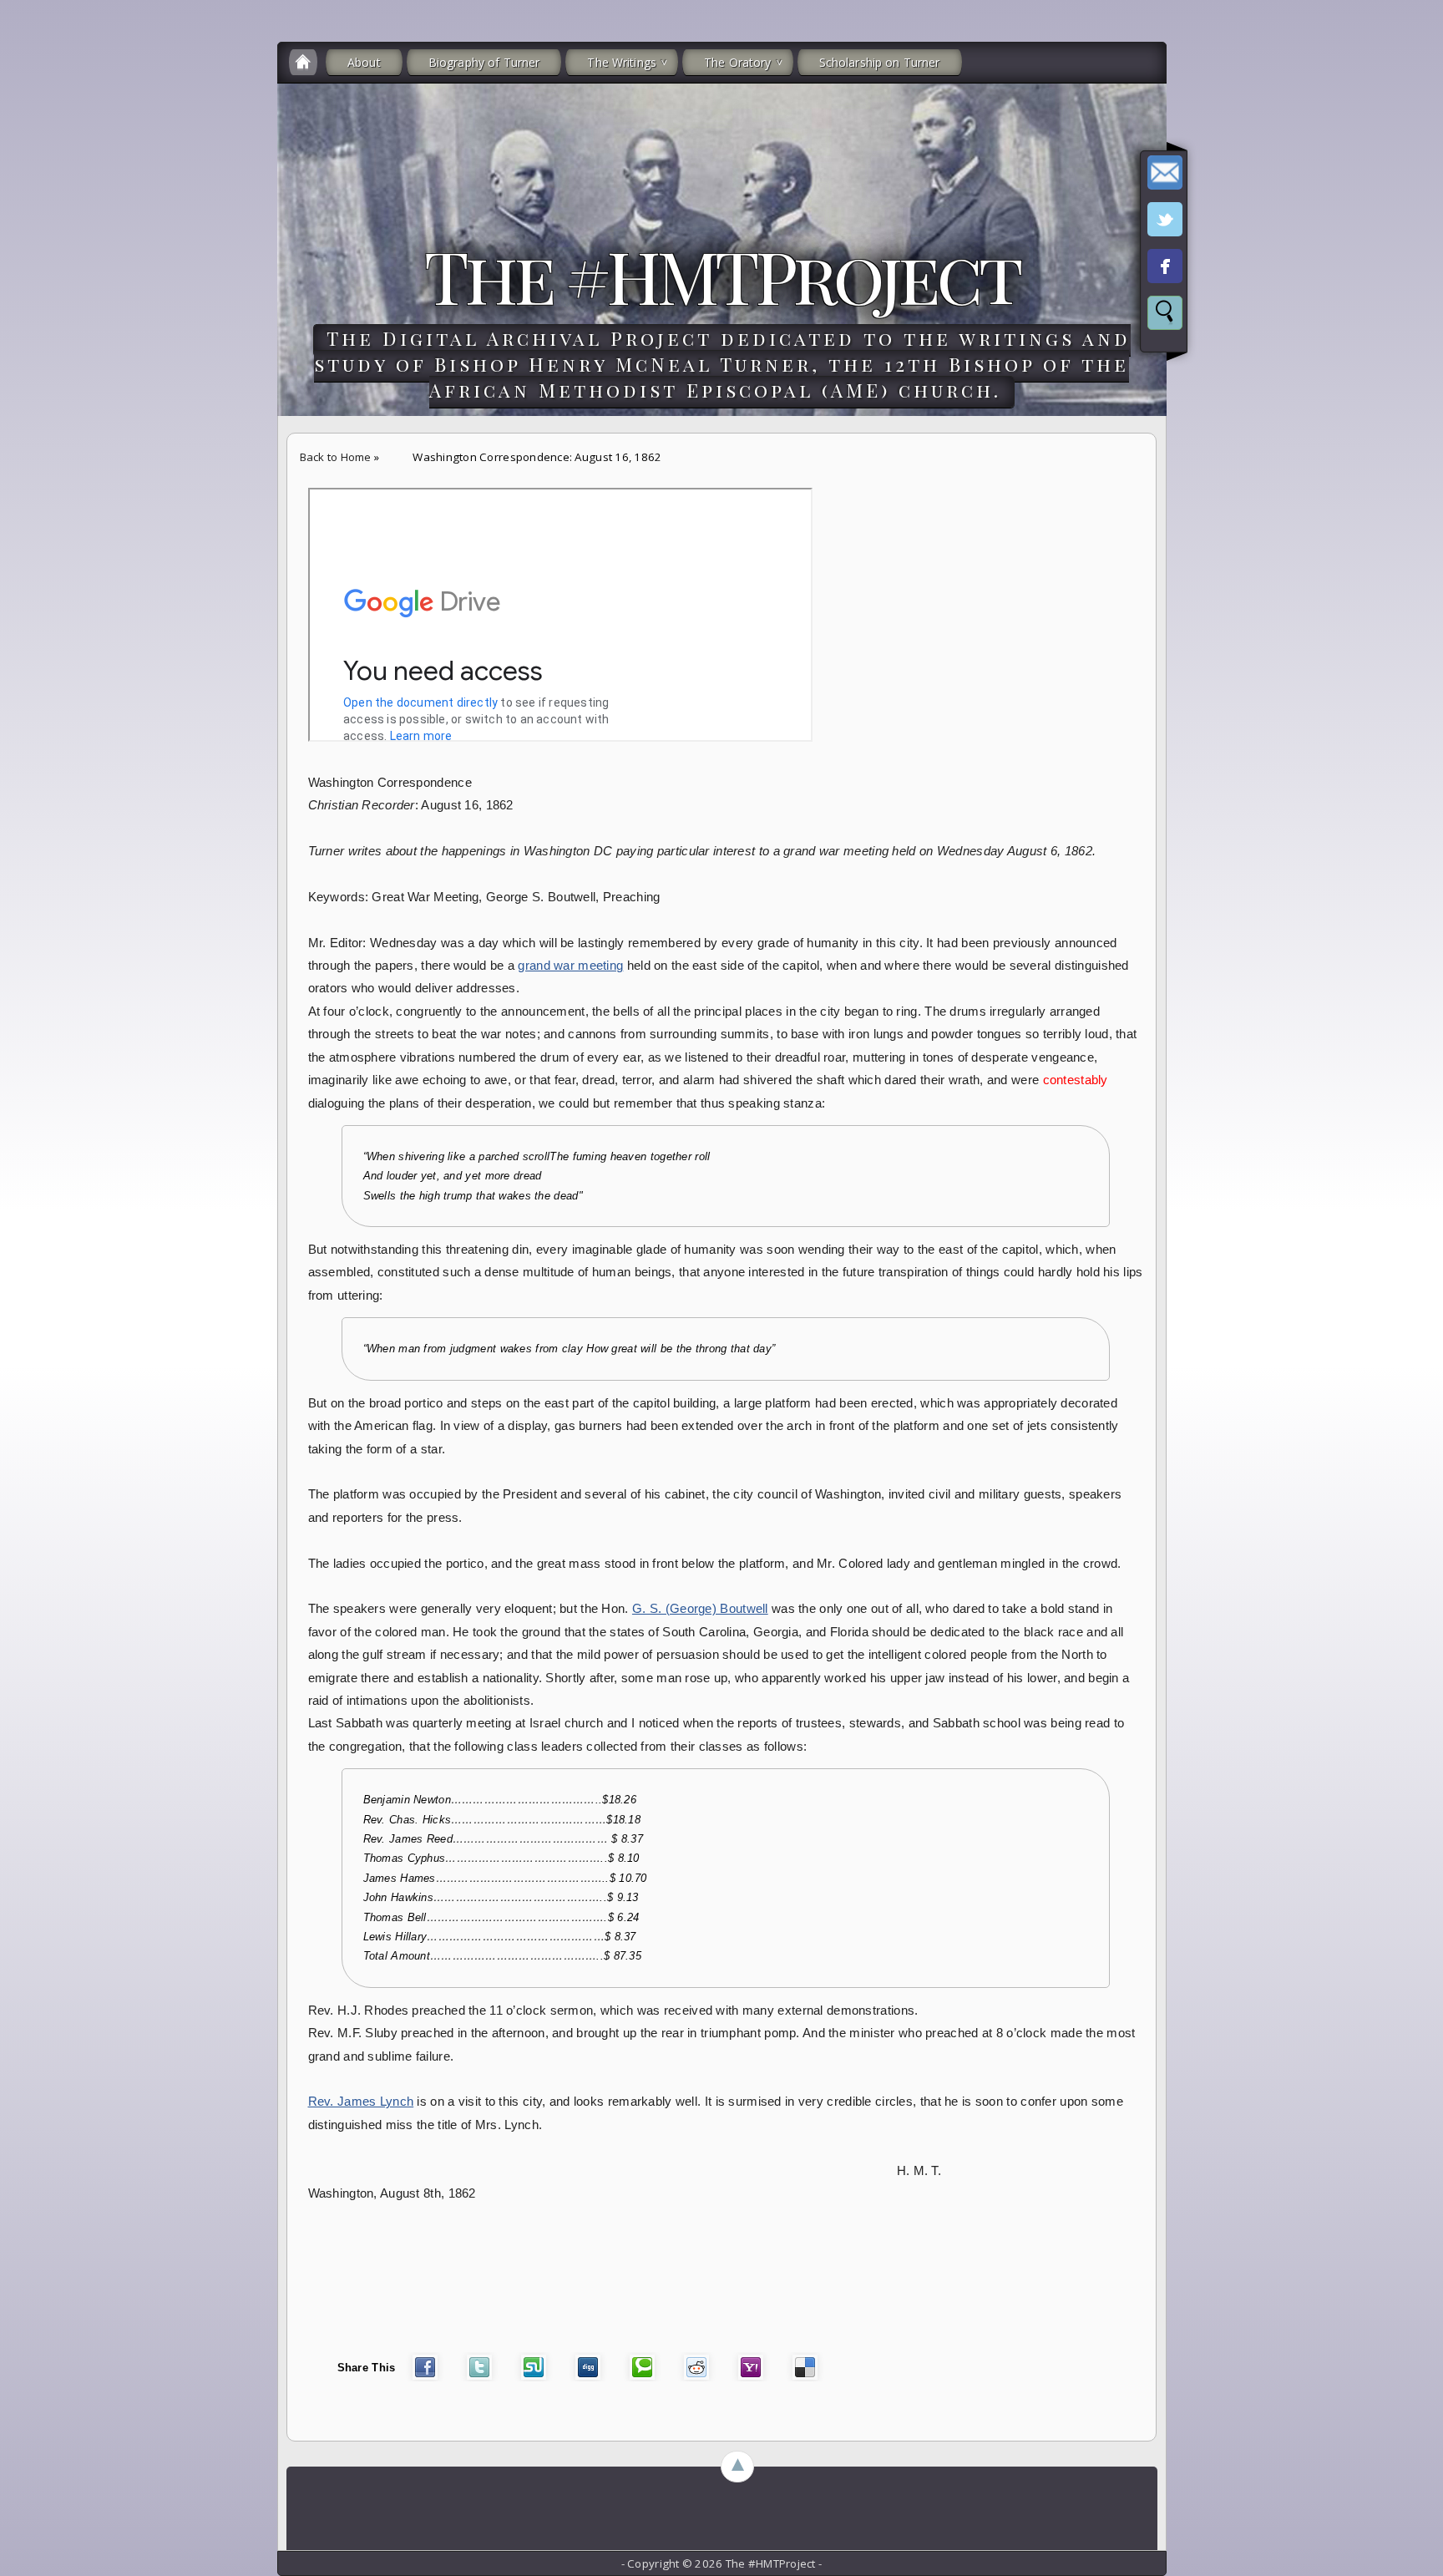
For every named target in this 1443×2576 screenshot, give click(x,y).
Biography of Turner (484, 62)
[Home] (303, 62)
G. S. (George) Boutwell (700, 1609)
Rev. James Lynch (361, 2102)
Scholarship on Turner (880, 62)
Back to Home (336, 457)
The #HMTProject (721, 275)
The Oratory (738, 62)
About (364, 62)
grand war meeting (570, 966)
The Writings (622, 62)
